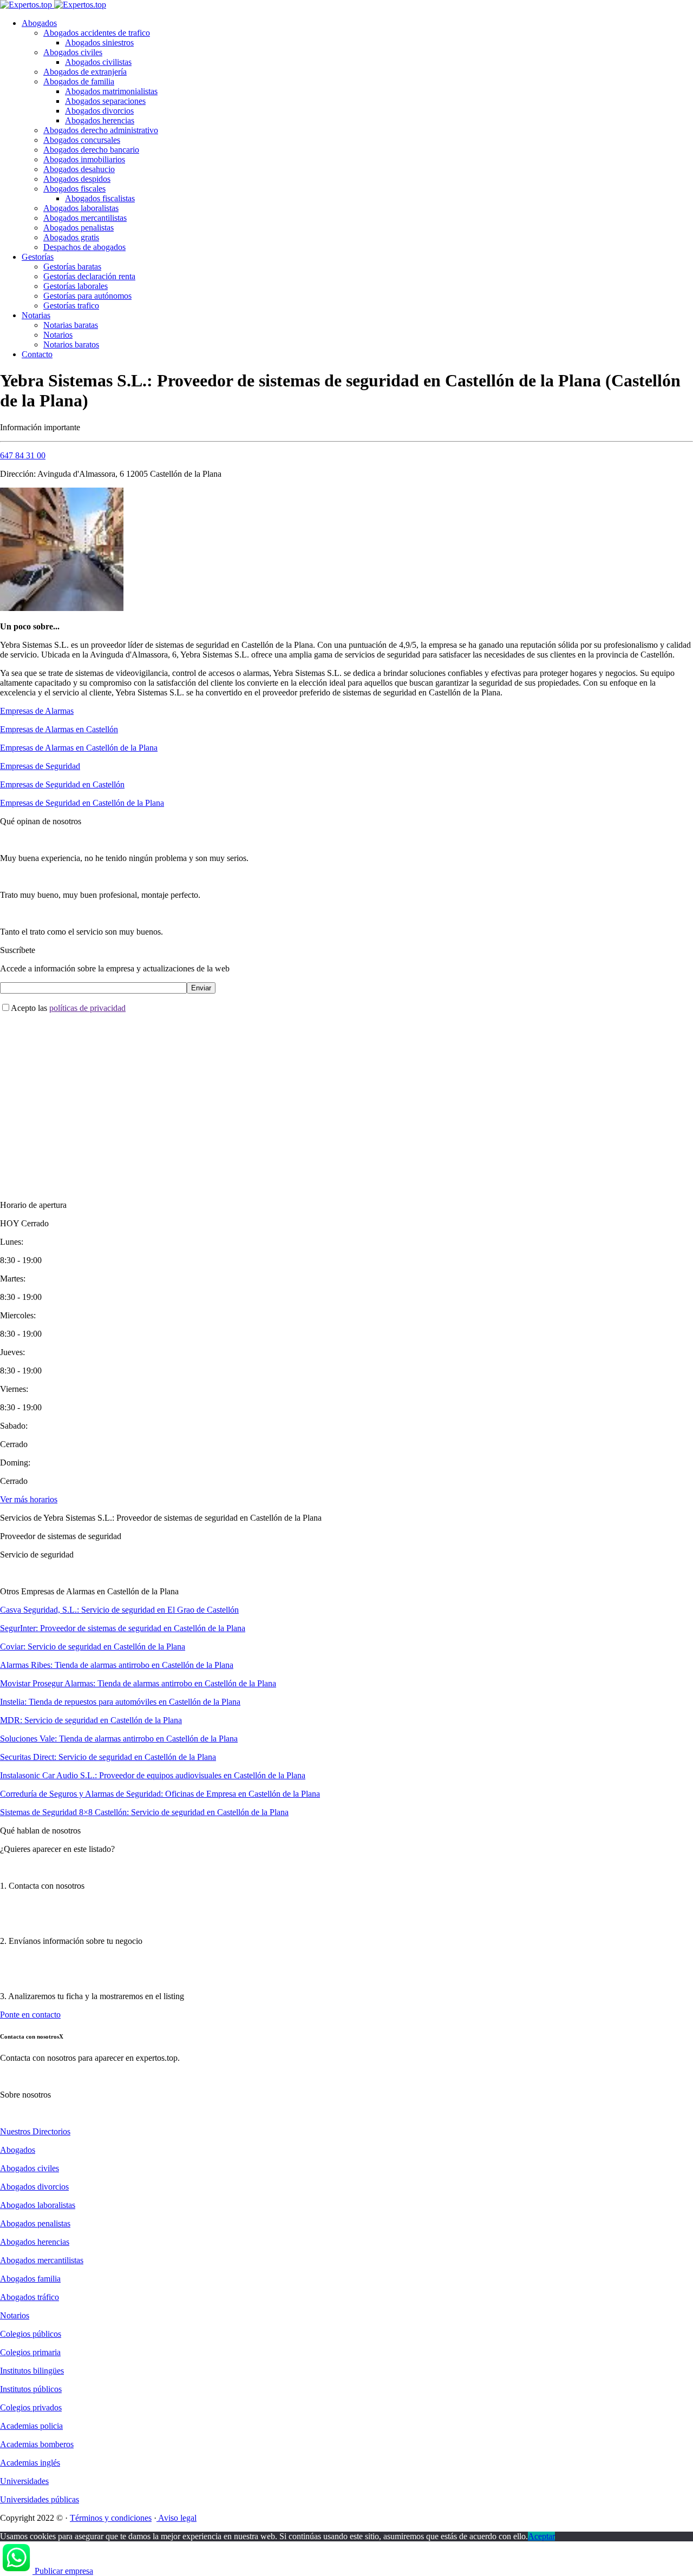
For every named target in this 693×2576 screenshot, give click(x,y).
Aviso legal (176, 2518)
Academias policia (31, 2426)
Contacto (37, 354)
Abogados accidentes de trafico (97, 33)
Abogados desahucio (79, 169)
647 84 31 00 (23, 455)
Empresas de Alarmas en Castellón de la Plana (79, 748)
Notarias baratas (71, 325)
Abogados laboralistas (81, 208)
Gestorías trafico (71, 305)
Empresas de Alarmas (37, 711)
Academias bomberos (37, 2444)
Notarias (36, 315)
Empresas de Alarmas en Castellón (59, 729)
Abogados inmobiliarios (84, 159)
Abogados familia (30, 2279)
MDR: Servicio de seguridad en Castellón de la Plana (91, 1720)
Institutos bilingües (32, 2371)
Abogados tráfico (30, 2297)
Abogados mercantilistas (85, 218)
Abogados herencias (100, 120)
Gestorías (38, 257)
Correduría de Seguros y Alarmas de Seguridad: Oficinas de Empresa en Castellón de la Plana (160, 1794)
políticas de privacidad (87, 1008)
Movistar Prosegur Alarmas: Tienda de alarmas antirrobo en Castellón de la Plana (138, 1683)
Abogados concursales (82, 140)
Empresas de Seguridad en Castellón (62, 784)
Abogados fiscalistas (100, 198)
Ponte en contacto (30, 2015)
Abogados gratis (71, 237)
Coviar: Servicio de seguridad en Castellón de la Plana (93, 1647)
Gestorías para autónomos (87, 296)
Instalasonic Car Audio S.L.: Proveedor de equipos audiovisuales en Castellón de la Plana (153, 1775)
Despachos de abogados (84, 247)
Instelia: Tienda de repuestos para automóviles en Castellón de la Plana (120, 1702)
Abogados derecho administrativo (101, 130)
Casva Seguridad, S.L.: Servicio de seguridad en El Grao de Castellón (119, 1610)
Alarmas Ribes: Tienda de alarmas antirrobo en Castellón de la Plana (117, 1665)
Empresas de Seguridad (40, 766)
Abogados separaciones (105, 101)
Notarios (58, 335)
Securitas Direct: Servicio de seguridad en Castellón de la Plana (108, 1757)
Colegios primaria (30, 2352)
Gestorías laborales (76, 286)
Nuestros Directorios (35, 2131)
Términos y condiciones (111, 2518)
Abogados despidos (77, 179)
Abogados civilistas (98, 62)
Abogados (39, 23)
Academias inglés (30, 2463)
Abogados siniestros (99, 42)
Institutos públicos (31, 2389)
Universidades (24, 2481)
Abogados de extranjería (85, 72)
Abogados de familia (79, 81)
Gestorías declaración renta (89, 276)
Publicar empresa (64, 2571)
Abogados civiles (73, 52)
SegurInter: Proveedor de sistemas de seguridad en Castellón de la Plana (123, 1628)
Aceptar (541, 2536)
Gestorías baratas (72, 267)
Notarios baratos (71, 344)
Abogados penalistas (79, 228)
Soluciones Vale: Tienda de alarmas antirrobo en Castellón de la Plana (119, 1739)
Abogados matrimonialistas (111, 91)
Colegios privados (31, 2407)
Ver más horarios (29, 1499)
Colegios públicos (31, 2334)
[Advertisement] (325, 1098)
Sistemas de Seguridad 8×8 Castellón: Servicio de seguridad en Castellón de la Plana (144, 1812)
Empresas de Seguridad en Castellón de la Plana (82, 803)
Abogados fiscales (74, 189)
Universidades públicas (40, 2499)
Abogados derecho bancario (91, 150)
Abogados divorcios (99, 111)
